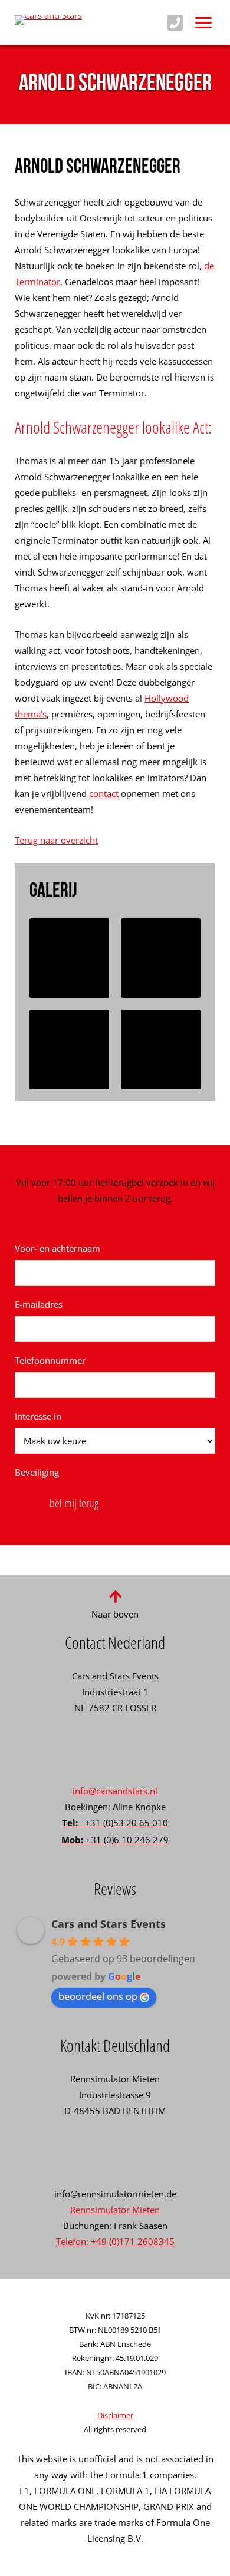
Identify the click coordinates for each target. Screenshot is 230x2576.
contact (104, 793)
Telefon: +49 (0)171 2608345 (115, 2241)
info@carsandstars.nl (115, 1791)
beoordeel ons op (98, 1996)
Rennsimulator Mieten (115, 2210)
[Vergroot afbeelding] (69, 958)
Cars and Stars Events (109, 1924)
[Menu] (203, 22)
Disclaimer (115, 2415)
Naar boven (115, 1614)
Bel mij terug (74, 1503)
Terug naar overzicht (56, 840)
